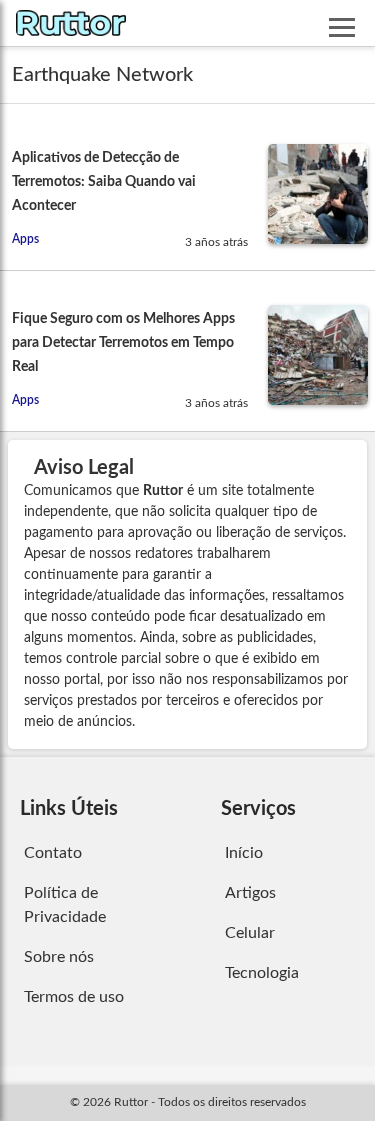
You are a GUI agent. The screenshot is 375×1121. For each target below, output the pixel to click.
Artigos (250, 893)
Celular (250, 933)
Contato (53, 853)
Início (244, 853)
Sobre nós (59, 957)
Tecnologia (262, 973)
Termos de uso (74, 997)
